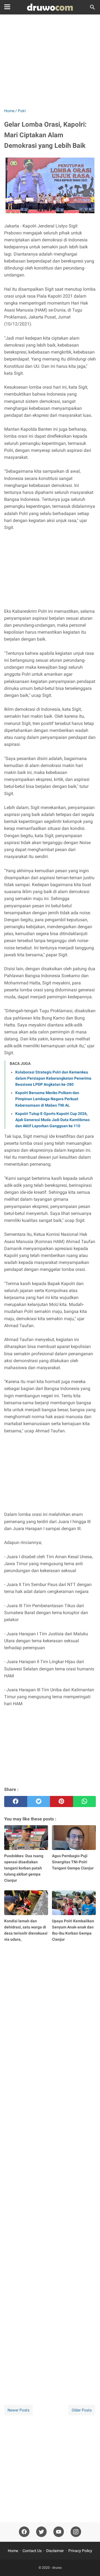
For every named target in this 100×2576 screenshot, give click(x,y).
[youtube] (59, 2532)
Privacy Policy (80, 2551)
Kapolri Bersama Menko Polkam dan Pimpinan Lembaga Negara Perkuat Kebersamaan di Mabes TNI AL (47, 1099)
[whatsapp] (85, 1802)
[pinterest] (62, 1802)
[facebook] (16, 1802)
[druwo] (50, 7)
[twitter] (39, 1802)
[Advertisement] (50, 62)
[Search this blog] (92, 7)
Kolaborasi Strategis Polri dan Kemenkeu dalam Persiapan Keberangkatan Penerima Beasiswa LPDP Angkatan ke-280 (53, 1078)
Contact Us (32, 2551)
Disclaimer (55, 2551)
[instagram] (76, 2532)
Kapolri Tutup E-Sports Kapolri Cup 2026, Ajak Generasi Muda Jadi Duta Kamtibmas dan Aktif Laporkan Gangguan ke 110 (52, 1120)
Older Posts (82, 2410)
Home (13, 2551)
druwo (57, 2568)
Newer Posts (18, 2410)
